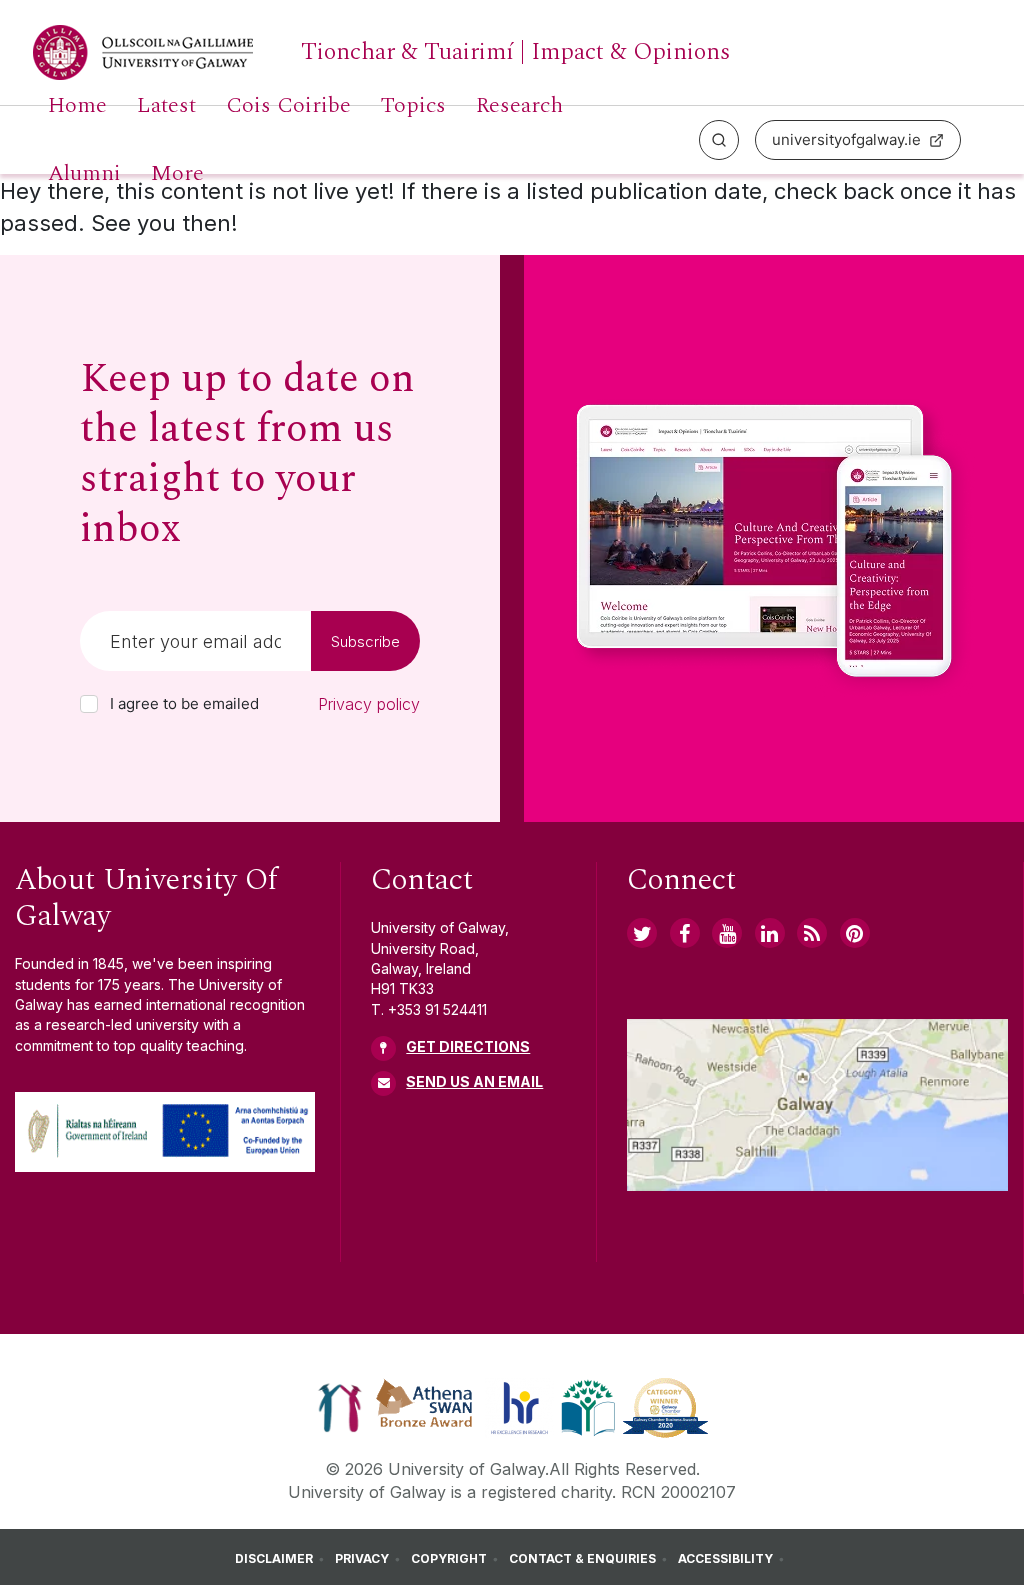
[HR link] (519, 1407)
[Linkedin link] (770, 933)
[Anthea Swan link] (425, 1407)
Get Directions (468, 1046)
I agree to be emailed (184, 704)
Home (77, 106)
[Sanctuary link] (340, 1407)
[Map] (817, 1105)
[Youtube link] (727, 933)
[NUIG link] (812, 933)
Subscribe (365, 641)
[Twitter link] (642, 933)
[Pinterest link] (855, 933)
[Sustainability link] (665, 1407)
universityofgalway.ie (846, 139)
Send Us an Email (474, 1081)
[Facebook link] (685, 933)
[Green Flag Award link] (588, 1407)
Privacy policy (369, 704)
